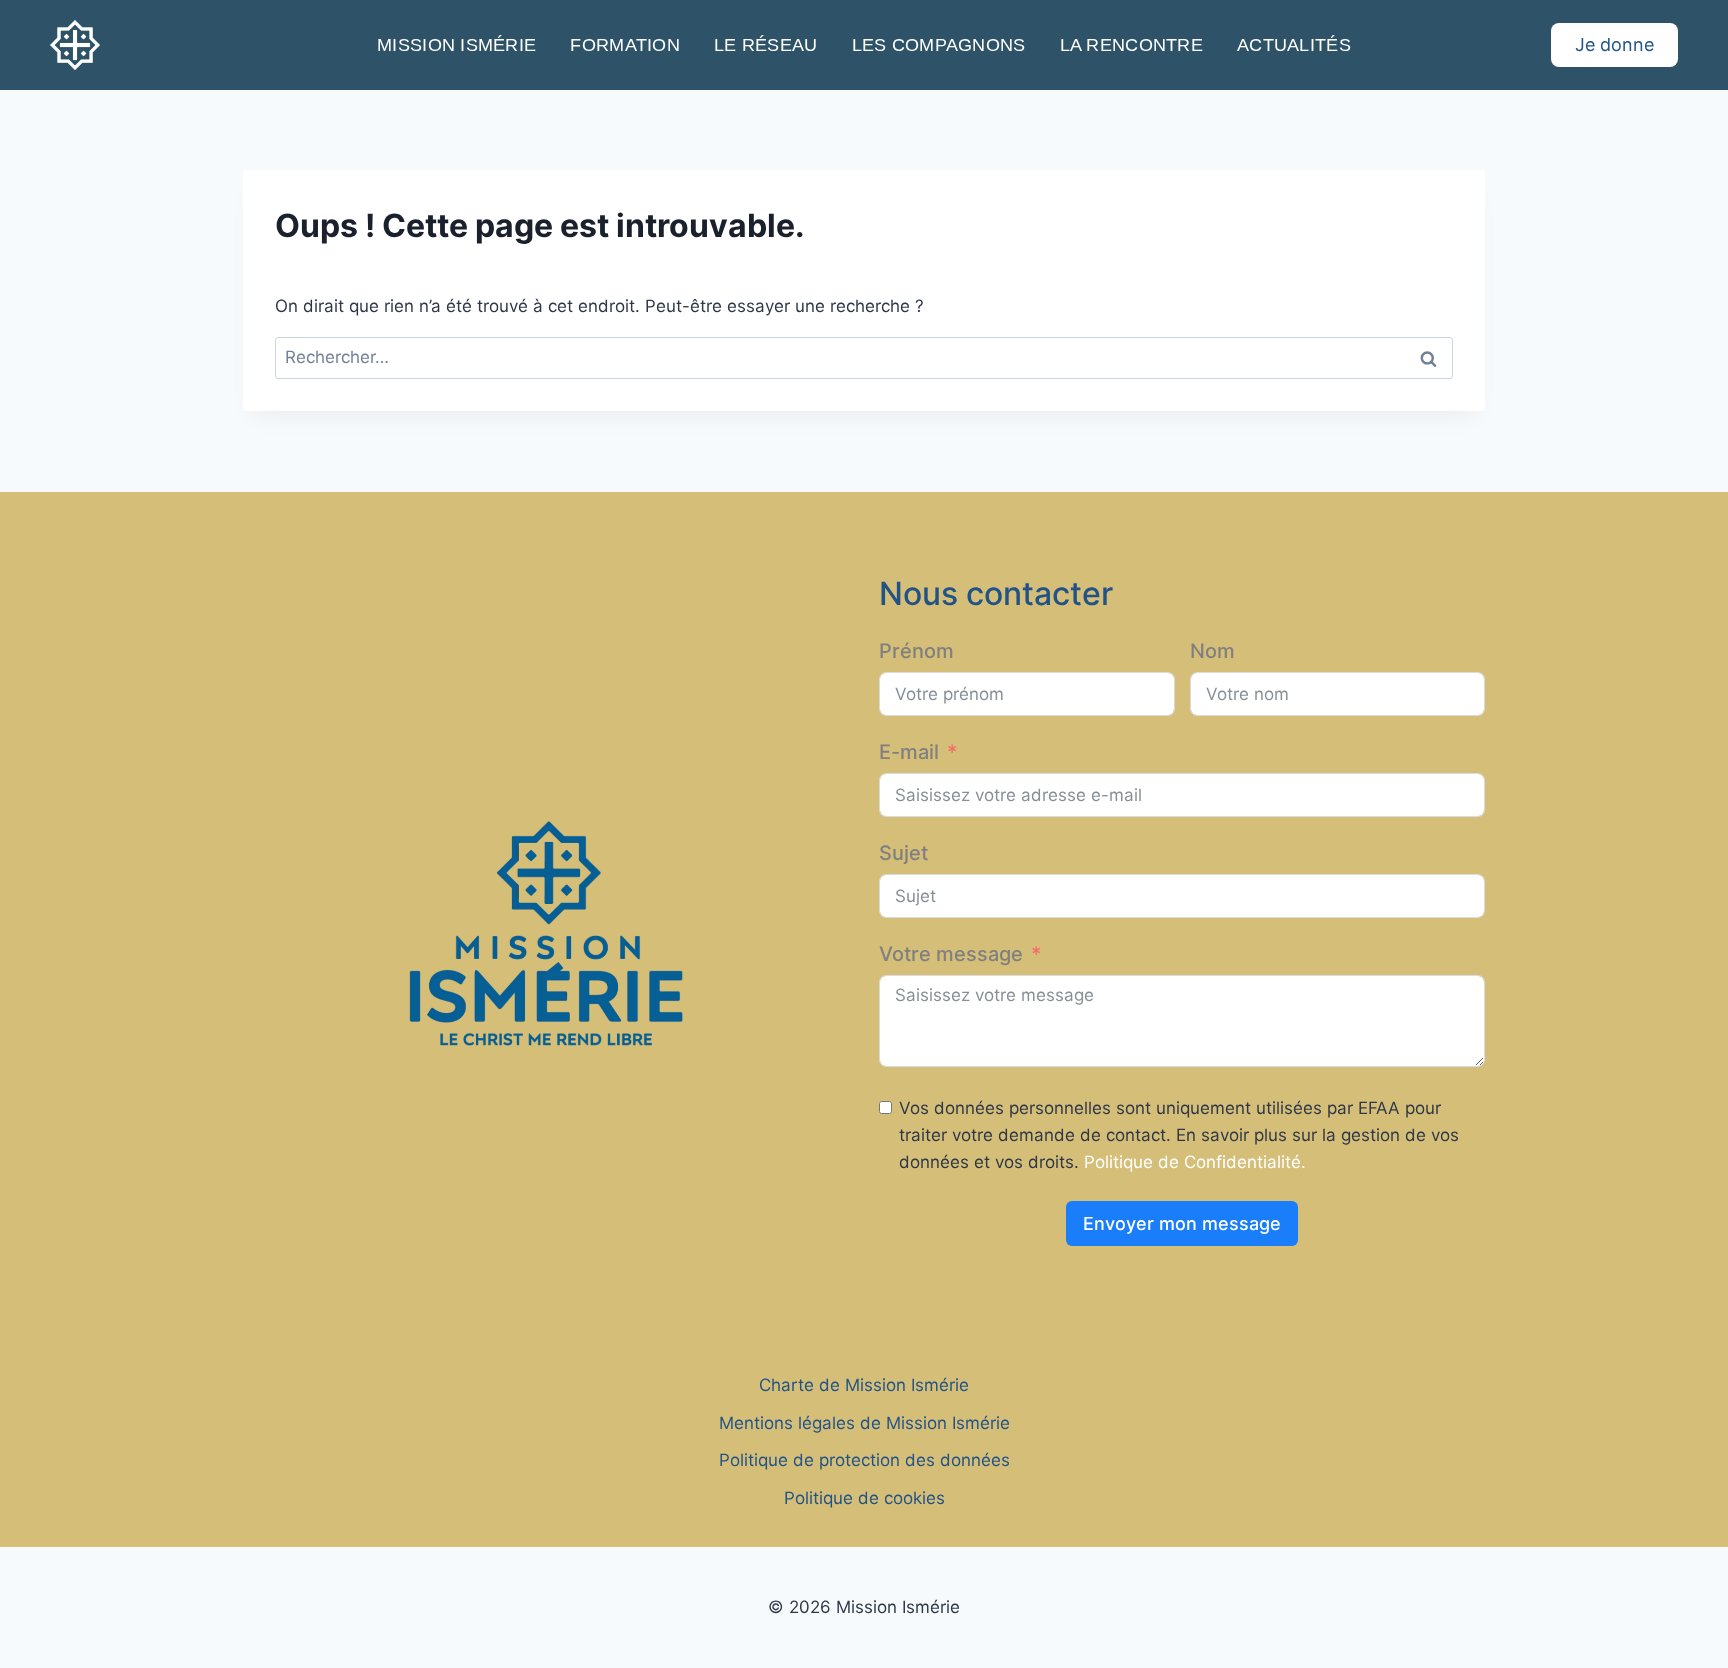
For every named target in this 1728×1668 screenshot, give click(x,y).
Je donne (1614, 44)
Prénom (916, 651)
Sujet (903, 853)
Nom (1212, 651)
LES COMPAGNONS (939, 45)
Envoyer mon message (1182, 1223)
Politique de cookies (864, 1498)
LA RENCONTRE (1131, 45)
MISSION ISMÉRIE (456, 45)
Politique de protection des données (864, 1460)
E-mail (909, 752)
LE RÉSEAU (765, 45)
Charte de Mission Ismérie (864, 1385)
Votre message (951, 954)
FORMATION (624, 45)
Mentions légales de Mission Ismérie (864, 1423)
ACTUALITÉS (1294, 45)
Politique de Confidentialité (1192, 1162)
